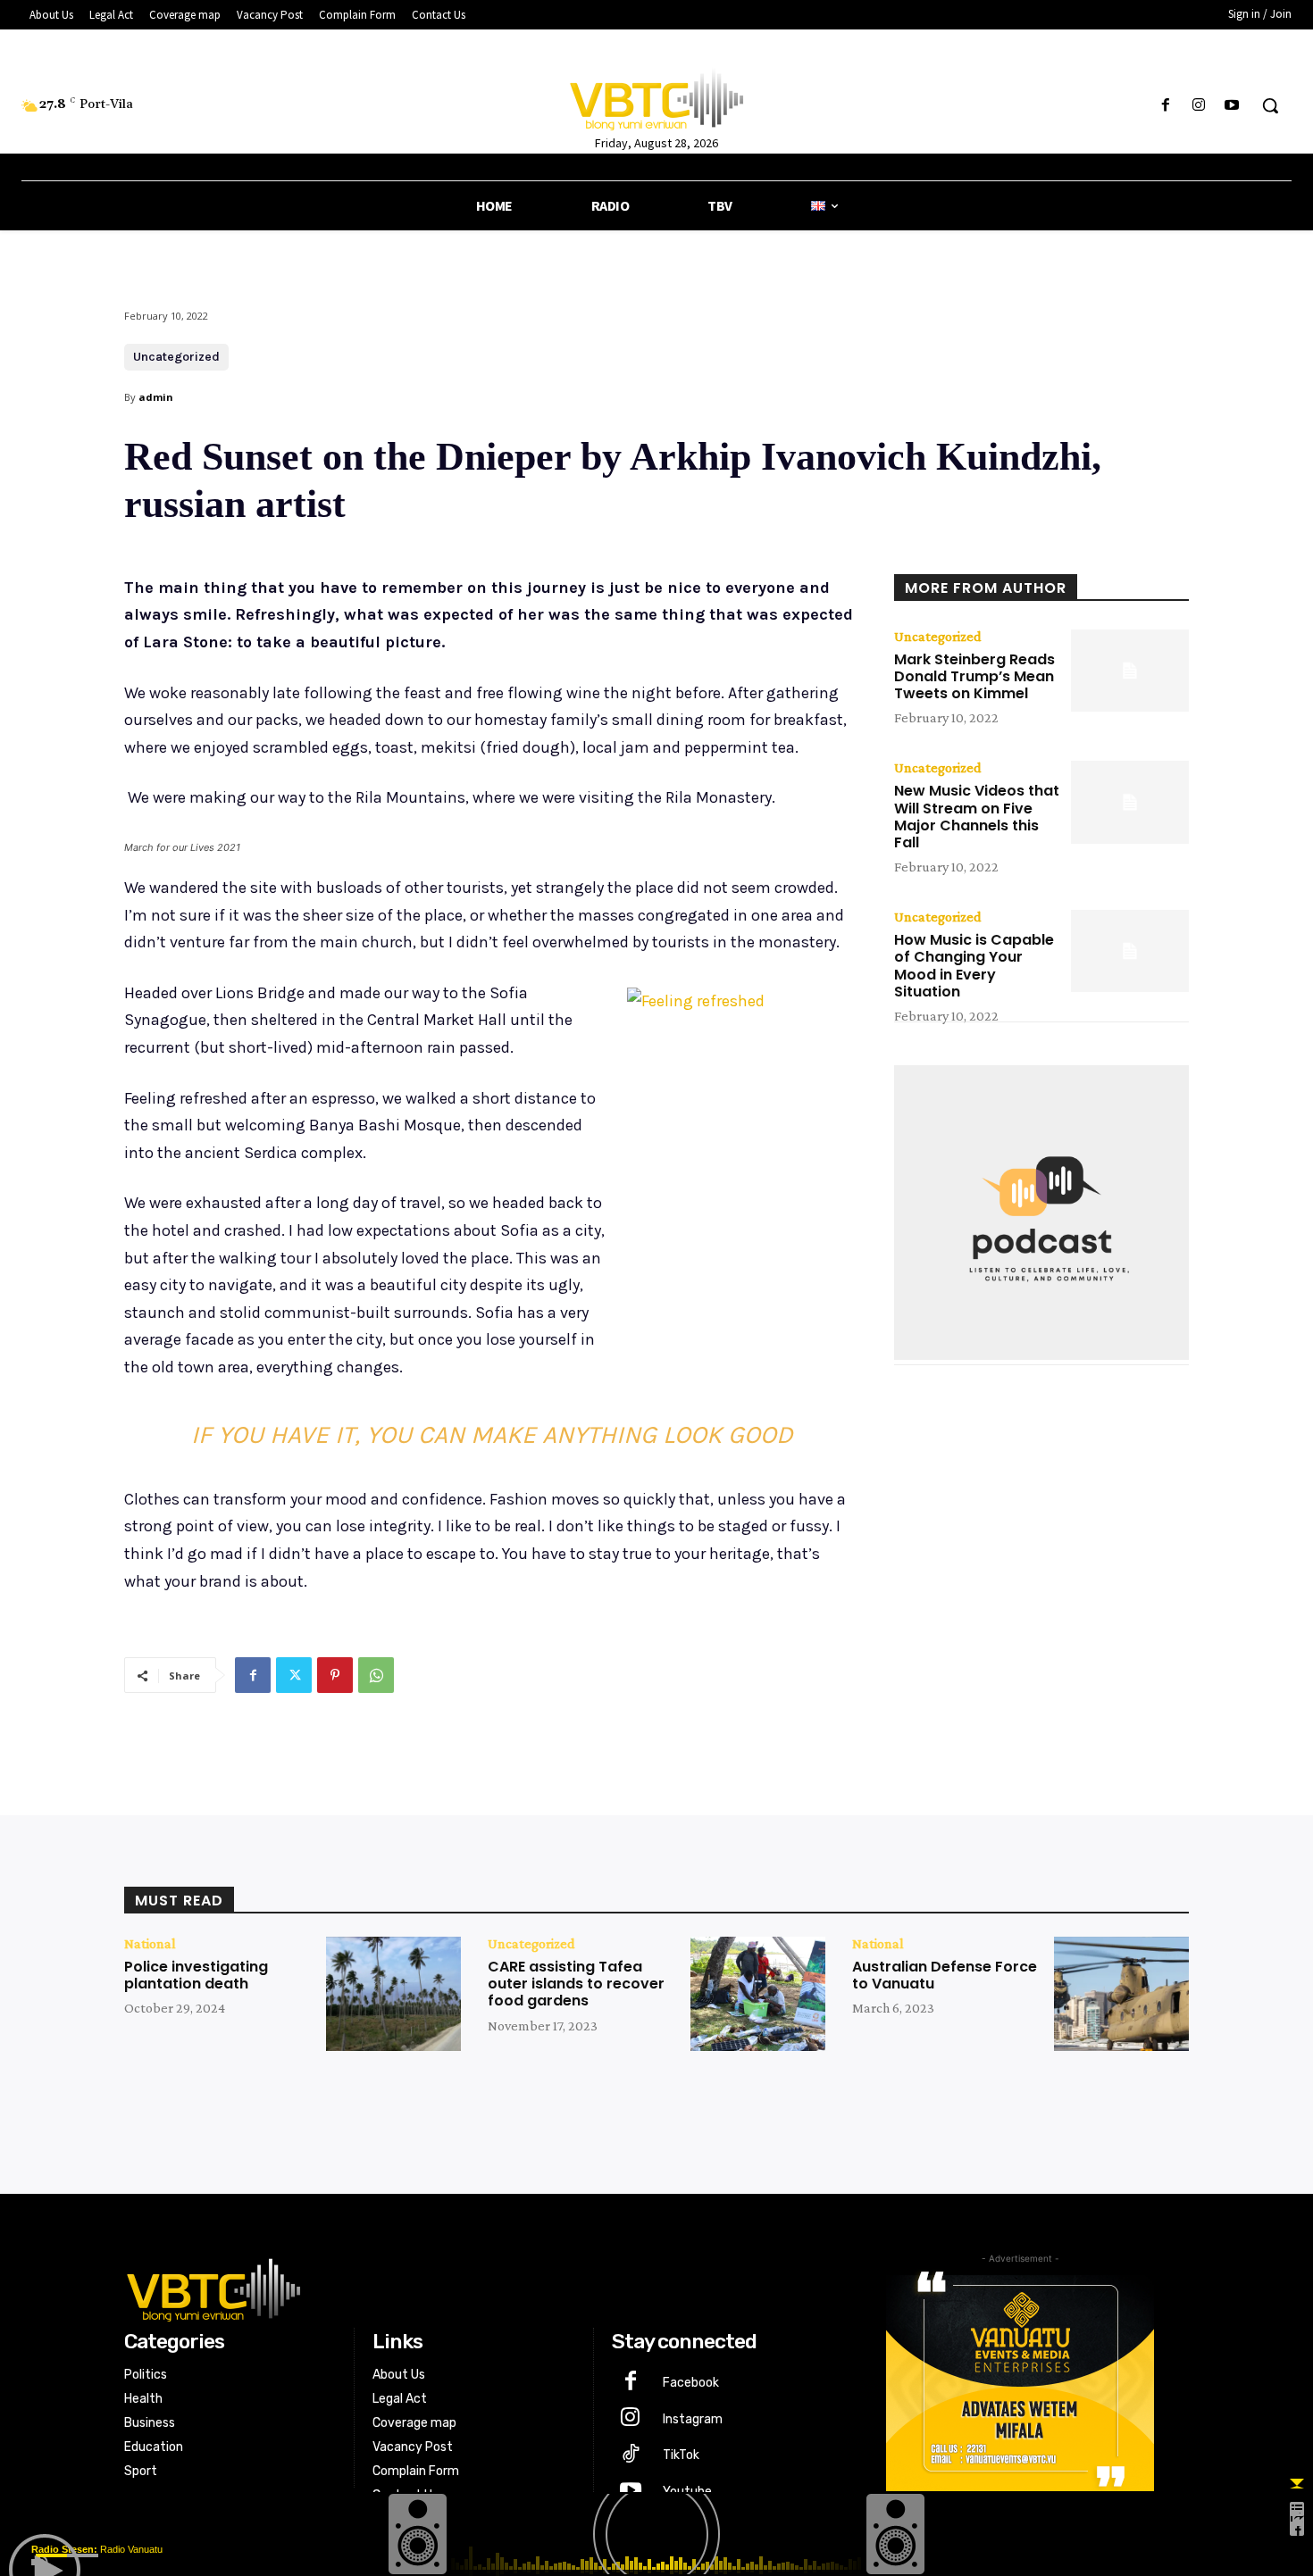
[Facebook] (1165, 106)
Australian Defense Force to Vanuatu (945, 1975)
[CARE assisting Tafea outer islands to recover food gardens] (758, 1994)
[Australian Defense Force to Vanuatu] (1121, 1994)
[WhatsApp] (376, 1675)
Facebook (691, 2383)
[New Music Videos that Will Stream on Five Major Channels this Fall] (1130, 802)
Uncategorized (176, 357)
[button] (1270, 105)
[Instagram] (1199, 106)
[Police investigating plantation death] (393, 1994)
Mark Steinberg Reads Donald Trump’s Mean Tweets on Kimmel (974, 676)
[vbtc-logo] (475, 2288)
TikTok (681, 2455)
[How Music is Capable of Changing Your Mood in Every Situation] (1130, 951)
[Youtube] (1232, 106)
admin (156, 397)
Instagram (693, 2419)
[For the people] (657, 96)
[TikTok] (630, 2456)
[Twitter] (294, 1675)
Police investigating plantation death (196, 1975)
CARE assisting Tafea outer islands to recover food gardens (576, 1984)
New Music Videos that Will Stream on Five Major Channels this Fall (977, 817)
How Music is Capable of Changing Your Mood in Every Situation (974, 966)
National (150, 1944)
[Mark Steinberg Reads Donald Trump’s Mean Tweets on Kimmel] (1130, 671)
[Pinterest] (335, 1675)
